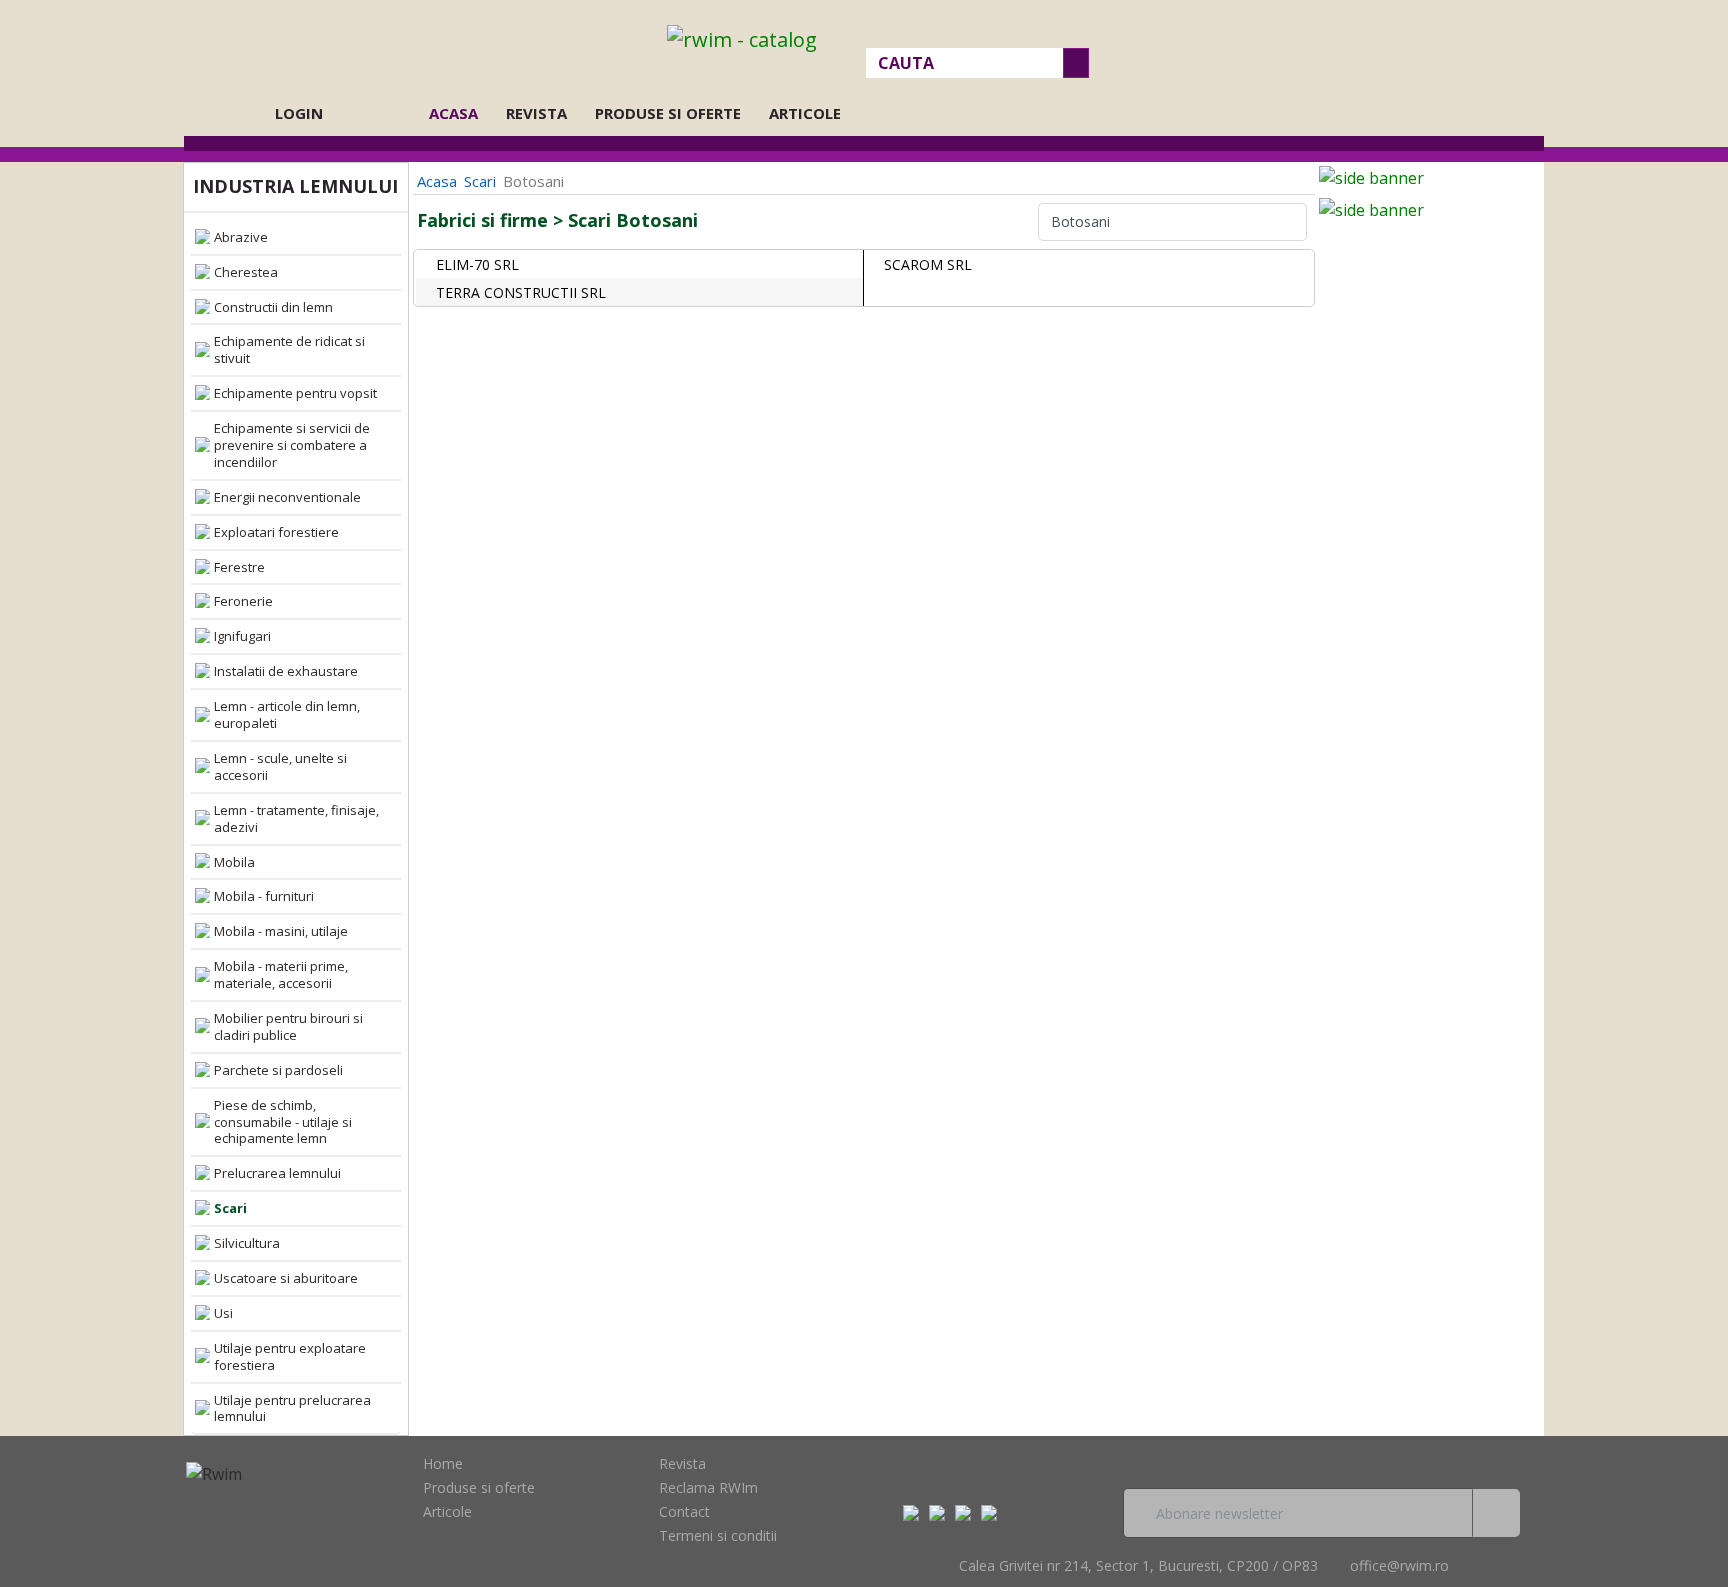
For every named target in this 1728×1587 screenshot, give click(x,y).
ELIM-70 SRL (477, 264)
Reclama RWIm (708, 1487)
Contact (684, 1511)
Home (443, 1463)
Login (299, 113)
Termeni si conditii (718, 1535)
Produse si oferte (668, 113)
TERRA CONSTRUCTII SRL (521, 292)
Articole (805, 113)
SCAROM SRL (928, 264)
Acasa (459, 113)
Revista (536, 113)
